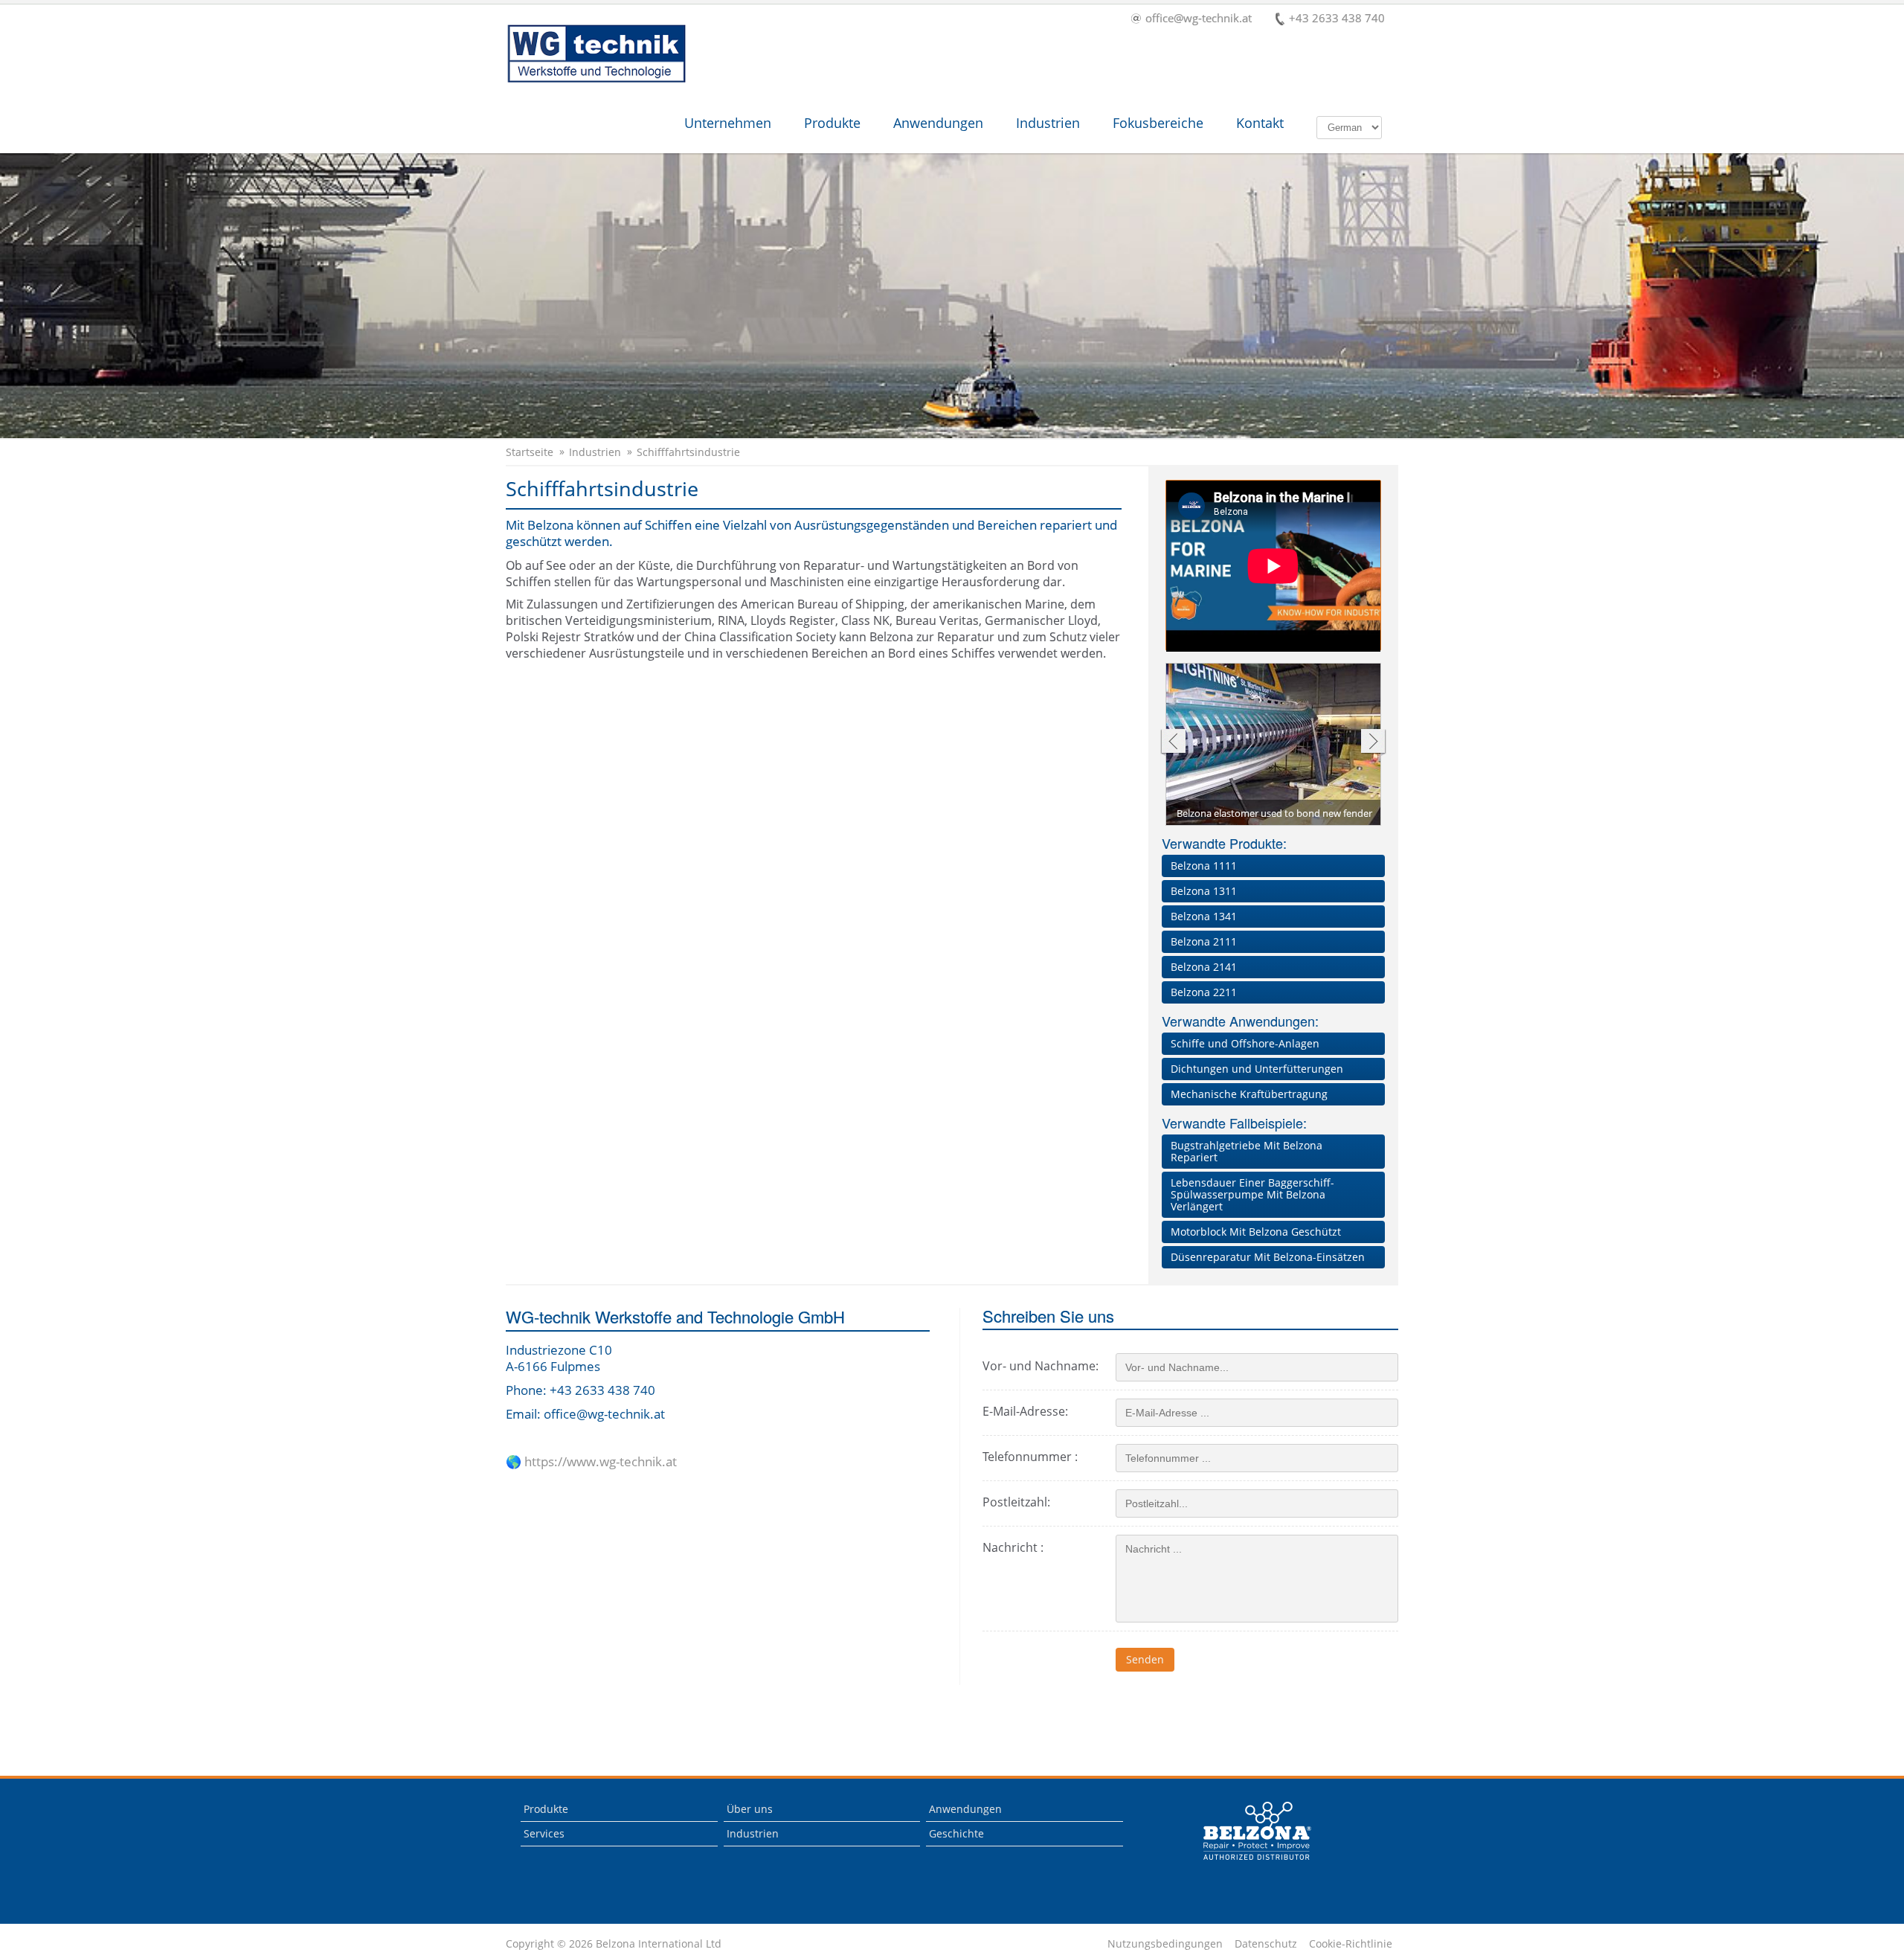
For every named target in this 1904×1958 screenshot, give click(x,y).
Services (544, 1833)
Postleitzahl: (1016, 1502)
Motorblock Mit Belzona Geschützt (1256, 1232)
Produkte (832, 123)
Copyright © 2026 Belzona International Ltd (614, 1944)
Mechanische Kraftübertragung (1249, 1094)
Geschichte (956, 1833)
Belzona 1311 (1204, 891)
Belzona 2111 (1204, 941)
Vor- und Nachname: (1041, 1366)
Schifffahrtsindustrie (688, 452)
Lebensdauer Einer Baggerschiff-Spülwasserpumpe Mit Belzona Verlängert (1252, 1194)
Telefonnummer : (1030, 1457)
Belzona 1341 (1204, 916)
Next (1373, 743)
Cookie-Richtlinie (1351, 1944)
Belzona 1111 (1204, 866)
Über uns (750, 1809)
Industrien (1048, 123)
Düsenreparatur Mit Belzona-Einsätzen (1268, 1257)
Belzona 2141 (1204, 967)
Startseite (530, 452)
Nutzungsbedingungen (1165, 1944)
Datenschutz (1266, 1944)
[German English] (1349, 126)
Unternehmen (728, 123)
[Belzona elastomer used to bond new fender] (1274, 745)
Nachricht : (1013, 1547)
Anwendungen (938, 123)
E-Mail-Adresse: (1025, 1411)
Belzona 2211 (1204, 992)
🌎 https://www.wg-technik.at (591, 1462)
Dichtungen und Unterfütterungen (1257, 1069)
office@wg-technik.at (1199, 19)
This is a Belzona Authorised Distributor (1258, 1831)
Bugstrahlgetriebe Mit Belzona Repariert (1247, 1151)
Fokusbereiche (1158, 123)
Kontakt (1260, 123)
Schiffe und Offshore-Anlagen (1245, 1043)
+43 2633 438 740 (1337, 19)
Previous (1173, 743)
